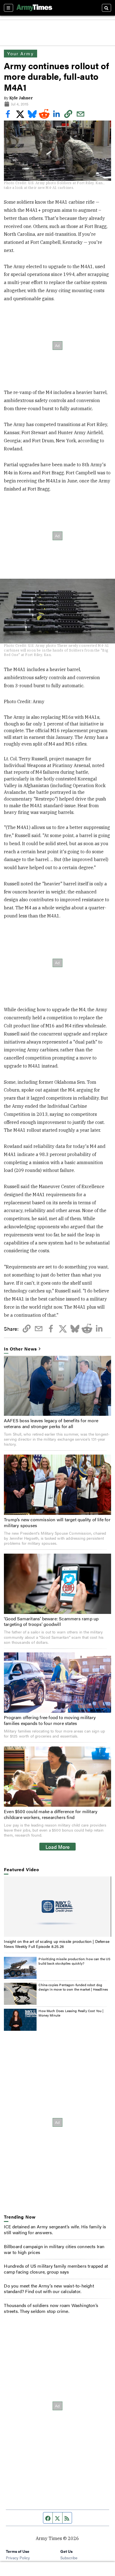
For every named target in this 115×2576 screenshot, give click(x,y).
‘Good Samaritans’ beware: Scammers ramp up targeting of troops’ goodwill (51, 1621)
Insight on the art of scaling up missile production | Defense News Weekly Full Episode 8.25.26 (57, 1944)
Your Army (20, 53)
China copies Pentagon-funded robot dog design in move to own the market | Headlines (73, 1987)
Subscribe (69, 2558)
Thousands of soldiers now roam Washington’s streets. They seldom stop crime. (51, 2308)
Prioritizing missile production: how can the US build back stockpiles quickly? (74, 1961)
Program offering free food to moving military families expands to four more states (50, 1720)
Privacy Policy (18, 2558)
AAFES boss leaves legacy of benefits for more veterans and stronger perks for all (51, 1423)
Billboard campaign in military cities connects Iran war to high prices (54, 2249)
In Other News (20, 1349)
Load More (58, 1847)
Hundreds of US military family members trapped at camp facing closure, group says (56, 2269)
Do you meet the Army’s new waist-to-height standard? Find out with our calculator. (49, 2289)
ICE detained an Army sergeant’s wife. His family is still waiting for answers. (55, 2229)
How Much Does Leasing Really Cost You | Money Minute (71, 2013)
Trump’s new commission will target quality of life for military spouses (57, 1522)
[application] (57, 1907)
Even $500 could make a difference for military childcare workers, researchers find (51, 1814)
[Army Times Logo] (34, 8)
